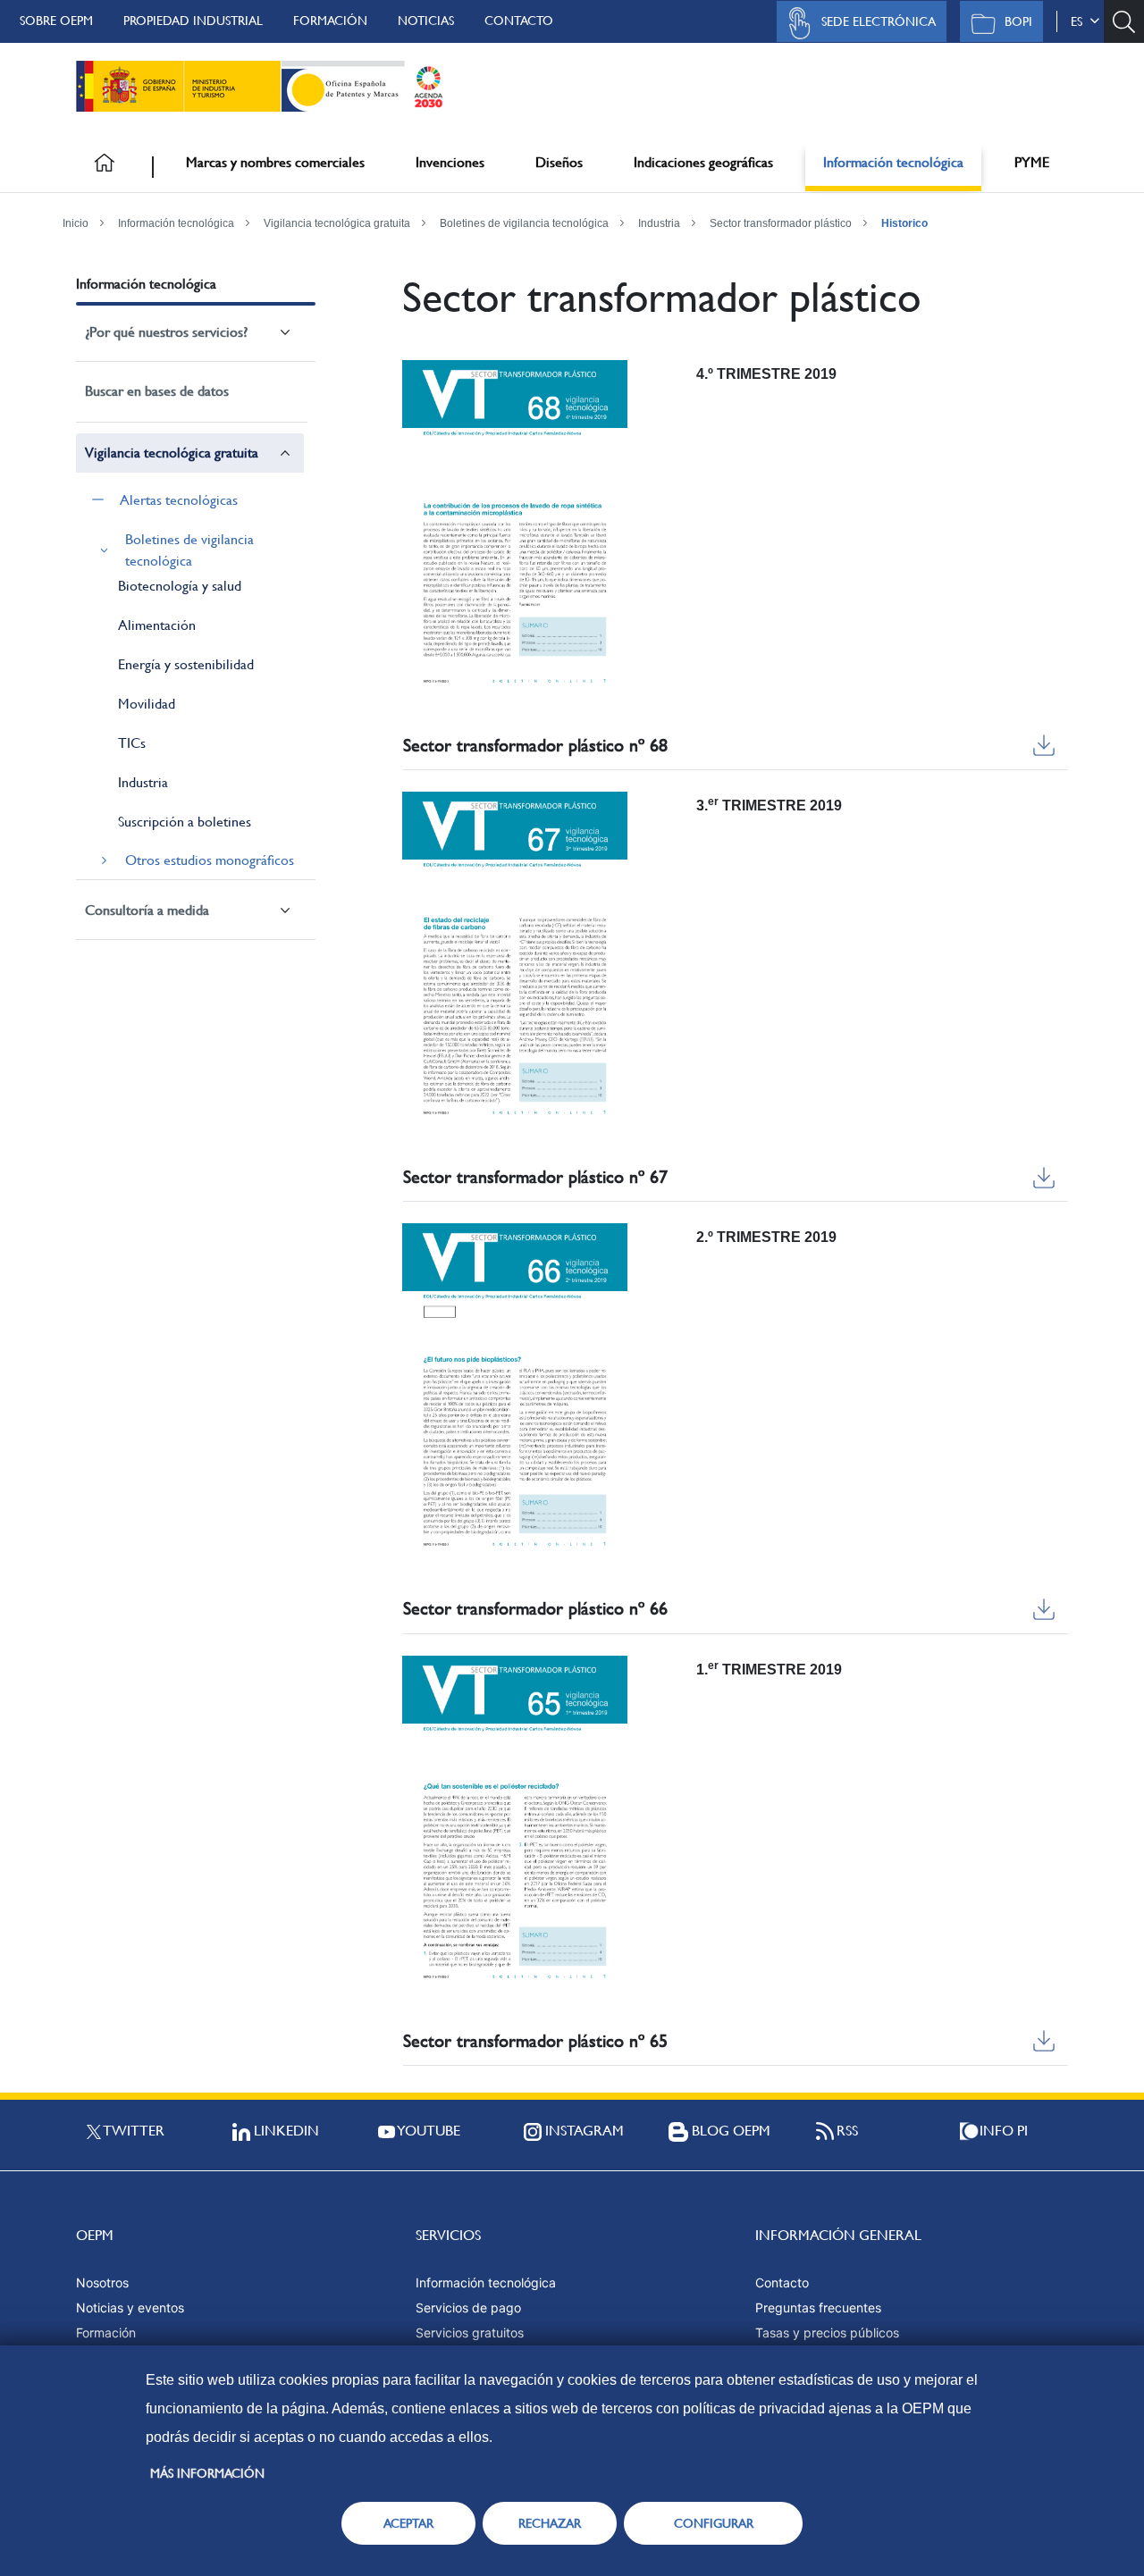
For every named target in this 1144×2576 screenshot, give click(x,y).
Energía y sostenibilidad (186, 664)
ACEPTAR (408, 2523)
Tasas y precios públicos (827, 2333)
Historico (904, 223)
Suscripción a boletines (185, 822)
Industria (659, 223)
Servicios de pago (468, 2307)
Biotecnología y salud (180, 586)
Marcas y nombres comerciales (275, 162)
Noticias (426, 21)
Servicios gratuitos (470, 2333)
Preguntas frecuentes (818, 2307)
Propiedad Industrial (193, 21)
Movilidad (147, 704)
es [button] (1080, 21)
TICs (132, 743)
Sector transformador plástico (781, 223)
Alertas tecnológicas (179, 500)
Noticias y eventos (130, 2307)
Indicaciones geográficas (703, 162)
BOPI (1018, 21)
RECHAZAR (550, 2523)
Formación (330, 21)
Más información (207, 2473)
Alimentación (157, 625)
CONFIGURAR (714, 2523)
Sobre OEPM (56, 21)
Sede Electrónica (879, 21)
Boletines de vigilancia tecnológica (524, 223)
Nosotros (102, 2282)
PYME (1032, 162)
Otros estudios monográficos (210, 860)
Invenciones (450, 162)
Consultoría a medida (147, 910)
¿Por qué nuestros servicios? (166, 332)
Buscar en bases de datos (157, 391)
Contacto (519, 21)
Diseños (559, 162)
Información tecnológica (893, 162)
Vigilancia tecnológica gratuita (337, 223)
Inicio (76, 223)
